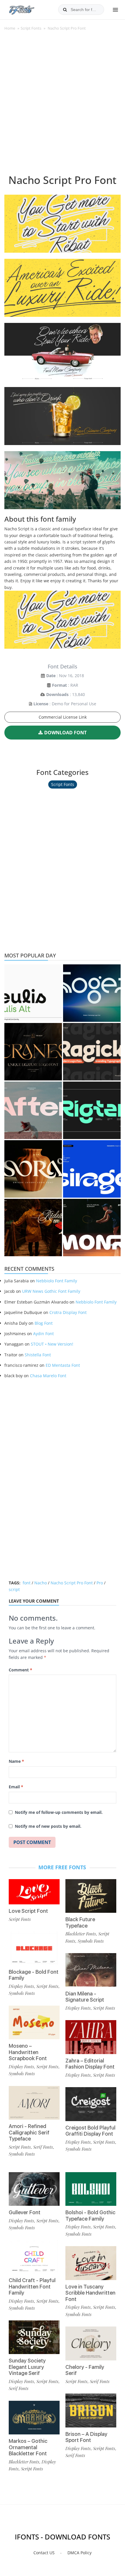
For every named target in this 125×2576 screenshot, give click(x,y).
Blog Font (44, 1323)
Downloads (57, 694)
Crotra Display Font (68, 1312)
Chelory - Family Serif (85, 2370)
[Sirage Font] (92, 1169)
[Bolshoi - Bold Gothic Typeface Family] (91, 2189)
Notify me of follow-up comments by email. (59, 1812)
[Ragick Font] (92, 1052)
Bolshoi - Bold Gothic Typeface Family (90, 2216)
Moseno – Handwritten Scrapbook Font (28, 2052)
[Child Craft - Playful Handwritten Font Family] (34, 2257)
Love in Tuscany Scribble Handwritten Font (90, 2293)
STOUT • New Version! (52, 1344)
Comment (20, 1670)
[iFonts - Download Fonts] (24, 9)
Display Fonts (21, 1986)
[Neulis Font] (33, 993)
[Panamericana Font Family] (33, 1228)
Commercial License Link (63, 717)
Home (10, 28)
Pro (100, 1583)
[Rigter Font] (92, 1110)
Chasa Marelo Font (48, 1376)
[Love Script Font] (34, 1892)
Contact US (44, 2553)
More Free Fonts (62, 1867)
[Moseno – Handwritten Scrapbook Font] (34, 2023)
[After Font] (33, 1110)
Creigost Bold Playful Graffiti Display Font (90, 2131)
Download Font (65, 733)
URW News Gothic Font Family (51, 1291)
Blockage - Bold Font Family (34, 1975)
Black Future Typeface (80, 1922)
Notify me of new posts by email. (48, 1826)
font (27, 1583)
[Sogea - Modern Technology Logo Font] (92, 993)
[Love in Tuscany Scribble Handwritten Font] (91, 2263)
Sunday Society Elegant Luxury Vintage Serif (27, 2367)
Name (16, 1761)
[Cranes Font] (33, 1052)
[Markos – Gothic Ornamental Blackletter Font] (34, 2418)
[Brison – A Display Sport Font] (91, 2410)
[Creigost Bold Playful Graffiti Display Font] (91, 2104)
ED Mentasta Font (63, 1365)
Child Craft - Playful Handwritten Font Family (32, 2286)
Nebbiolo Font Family (57, 1281)
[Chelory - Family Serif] (91, 2343)
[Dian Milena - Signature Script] (91, 1970)
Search (65, 10)
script (14, 1589)
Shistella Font (38, 1355)
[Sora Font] (33, 1169)
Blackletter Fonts (81, 1934)
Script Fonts (31, 28)
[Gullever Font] (34, 2189)
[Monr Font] (92, 1228)
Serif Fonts (43, 2147)
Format (59, 685)
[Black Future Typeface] (91, 1896)
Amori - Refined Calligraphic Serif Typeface (29, 2132)
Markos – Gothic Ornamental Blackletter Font (28, 2447)
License (41, 704)
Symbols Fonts (22, 1993)
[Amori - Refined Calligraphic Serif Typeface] (34, 2103)
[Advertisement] (63, 106)
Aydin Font (43, 1334)
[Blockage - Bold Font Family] (34, 1948)
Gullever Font (25, 2212)
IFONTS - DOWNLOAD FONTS (63, 2537)
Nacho (41, 1583)
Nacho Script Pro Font (72, 1583)
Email (16, 1787)
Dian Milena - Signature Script (85, 1997)
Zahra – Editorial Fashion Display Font (90, 2064)
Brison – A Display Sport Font (86, 2437)
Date (51, 676)
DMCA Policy (80, 2553)
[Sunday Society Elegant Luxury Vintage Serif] (34, 2337)
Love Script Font (28, 1911)
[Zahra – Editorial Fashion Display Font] (91, 2037)
